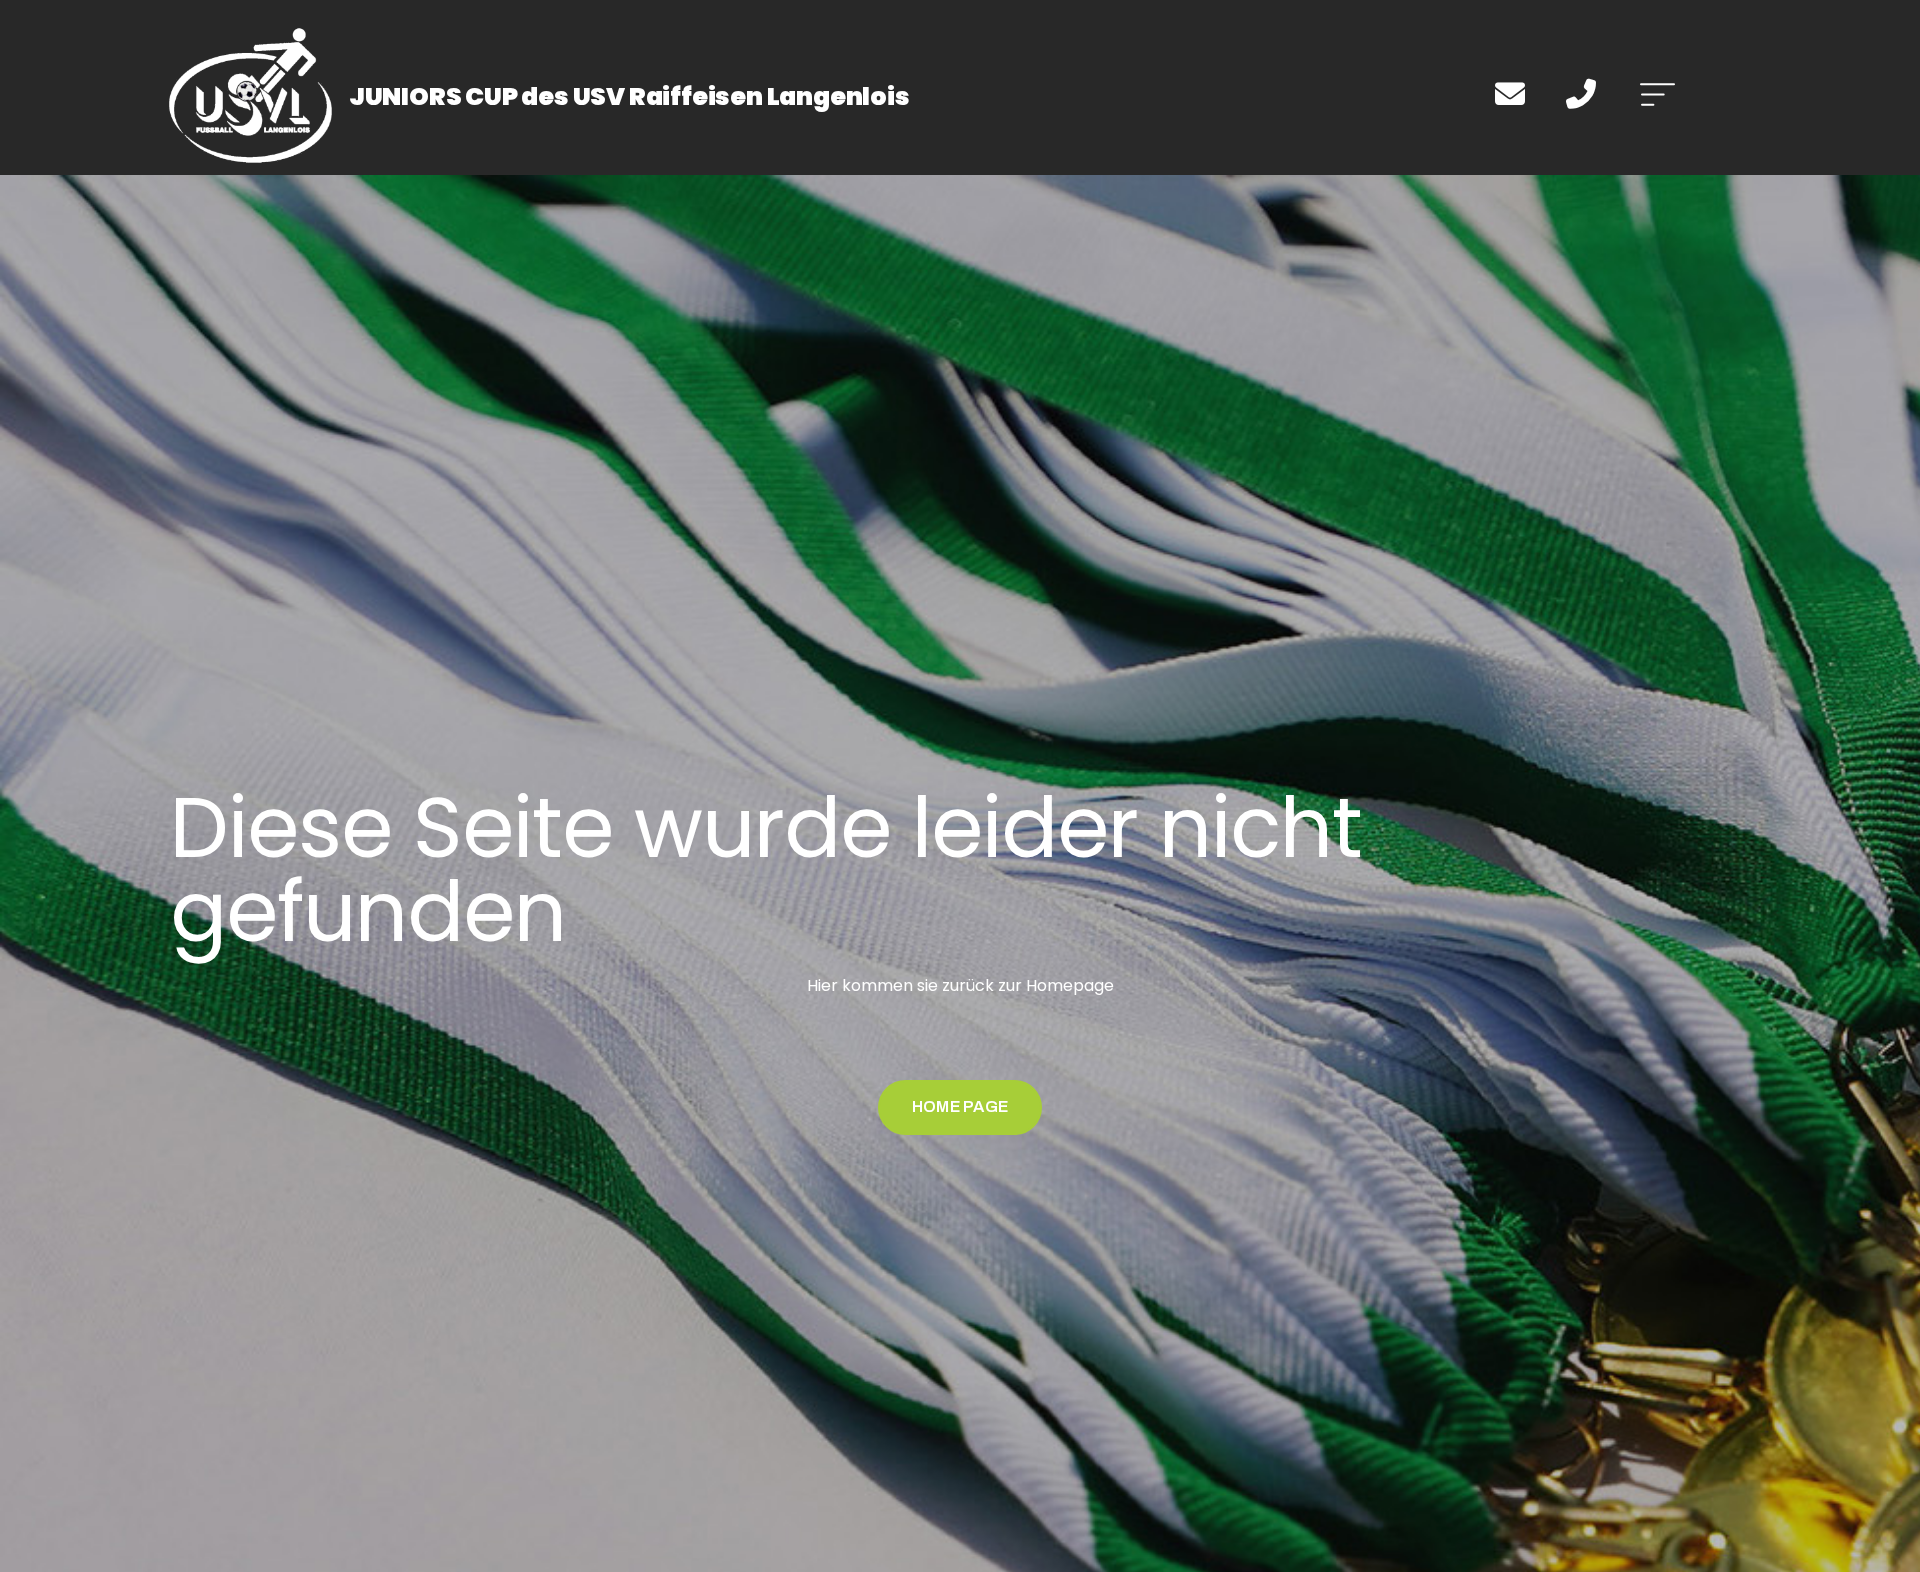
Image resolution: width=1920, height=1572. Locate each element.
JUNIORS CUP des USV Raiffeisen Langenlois (629, 96)
